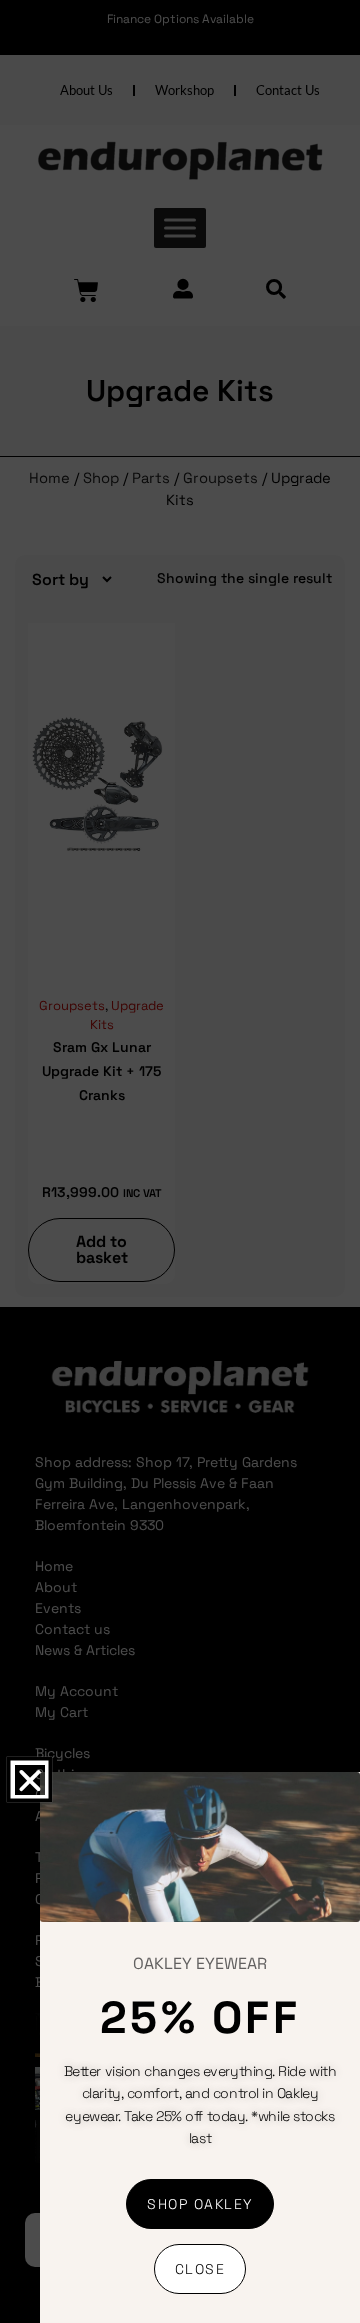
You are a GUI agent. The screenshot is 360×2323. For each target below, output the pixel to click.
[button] (29, 1780)
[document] (180, 1161)
